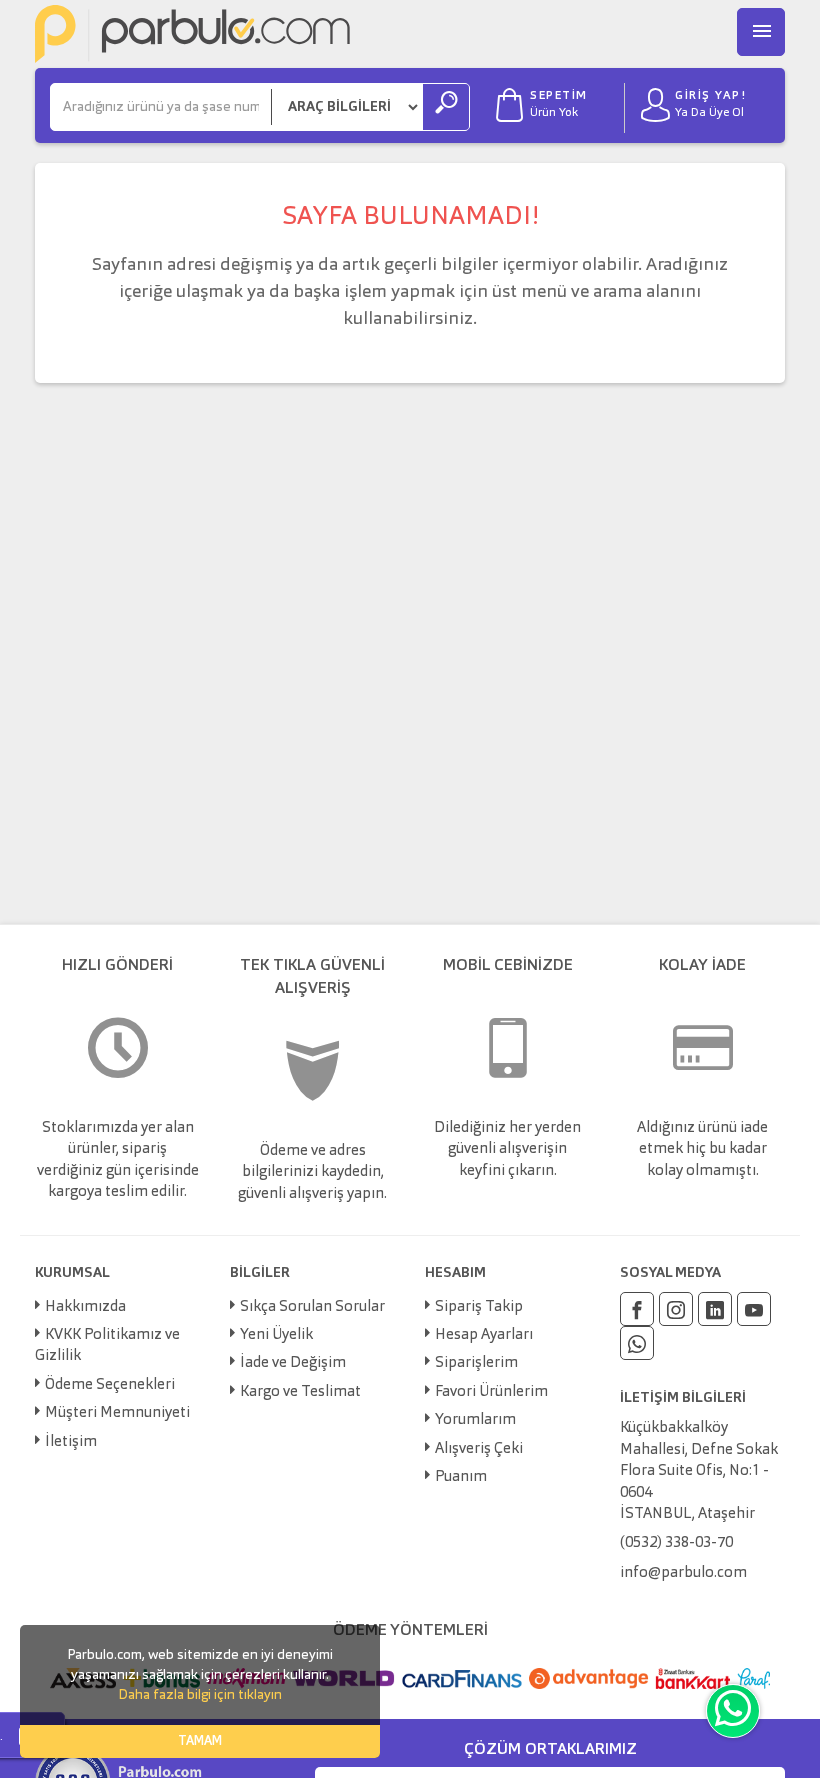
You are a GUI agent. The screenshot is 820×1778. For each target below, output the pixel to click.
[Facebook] (637, 1309)
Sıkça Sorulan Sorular (312, 1307)
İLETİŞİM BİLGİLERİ (683, 1398)
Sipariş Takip (479, 1307)
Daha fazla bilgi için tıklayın (200, 1695)
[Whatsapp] (637, 1343)
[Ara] (446, 107)
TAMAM (200, 1741)
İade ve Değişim (293, 1363)
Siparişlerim (476, 1363)
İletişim (71, 1442)
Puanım (461, 1477)
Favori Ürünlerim (491, 1392)
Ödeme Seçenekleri (110, 1385)
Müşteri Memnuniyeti (117, 1413)
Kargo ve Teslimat (300, 1392)
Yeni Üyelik (276, 1335)
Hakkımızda (85, 1307)
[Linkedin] (715, 1309)
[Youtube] (754, 1309)
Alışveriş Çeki (479, 1449)
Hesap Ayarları (484, 1335)
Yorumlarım (475, 1420)
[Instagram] (676, 1309)
